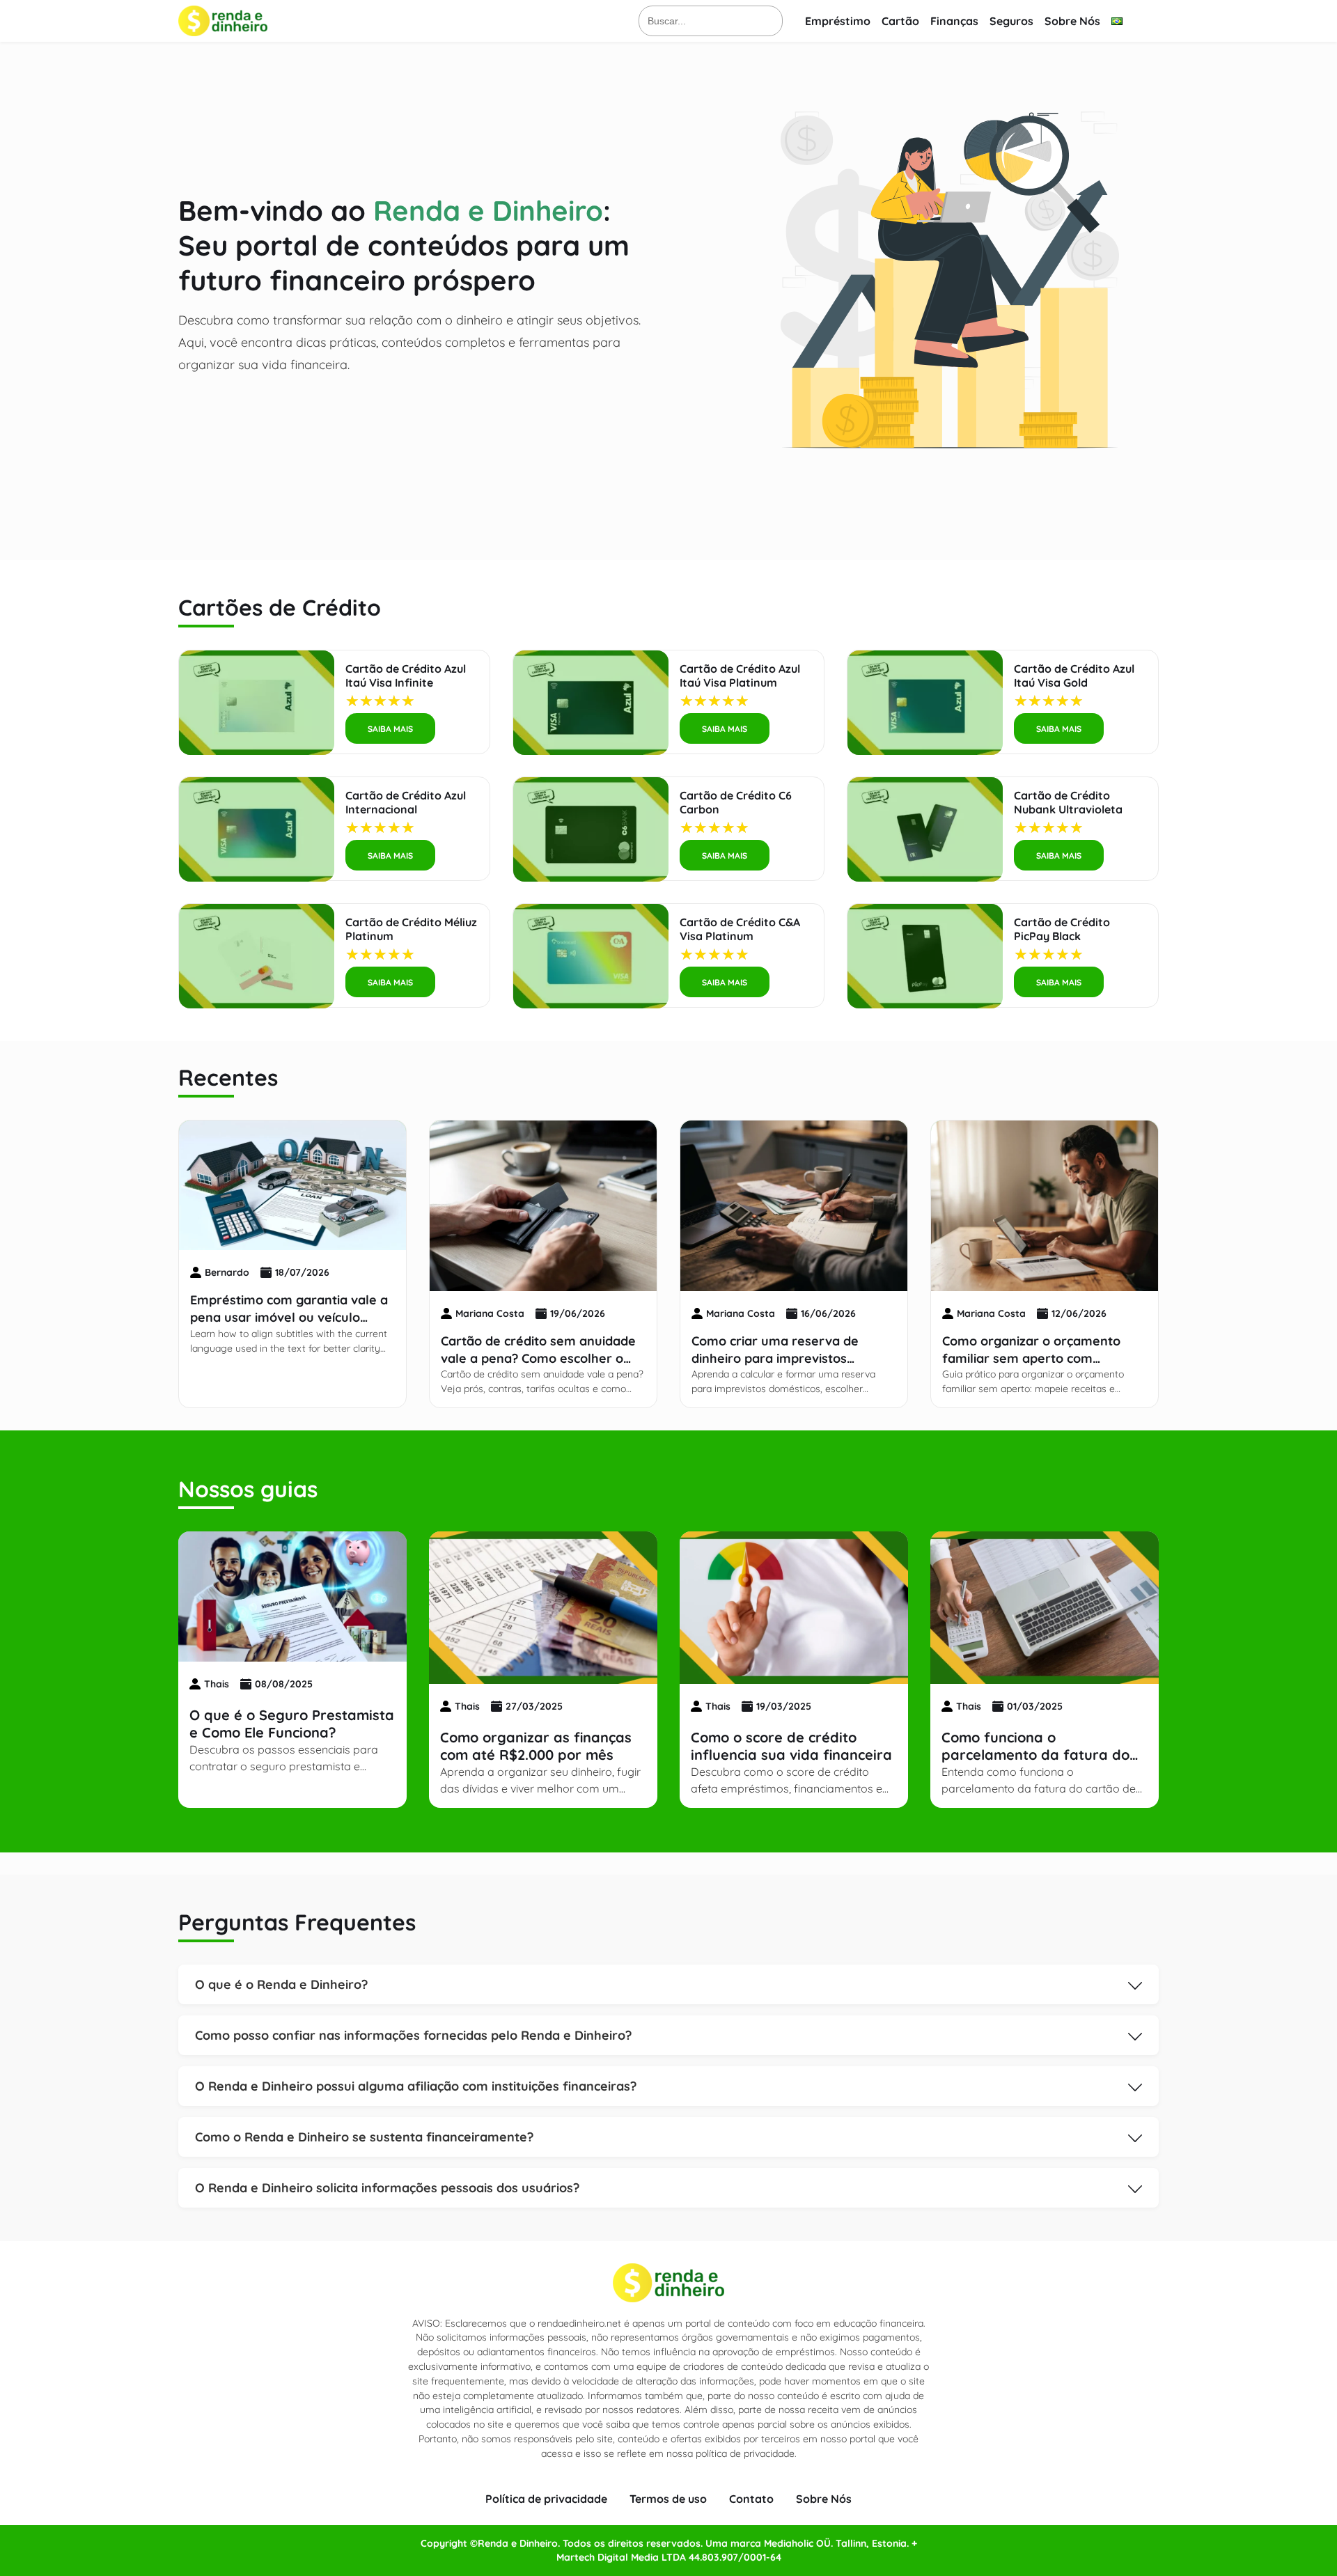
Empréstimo (838, 21)
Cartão (900, 21)
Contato (751, 2499)
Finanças (954, 21)
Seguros (1011, 21)
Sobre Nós (1072, 21)
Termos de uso (668, 2499)
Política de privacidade (546, 2499)
